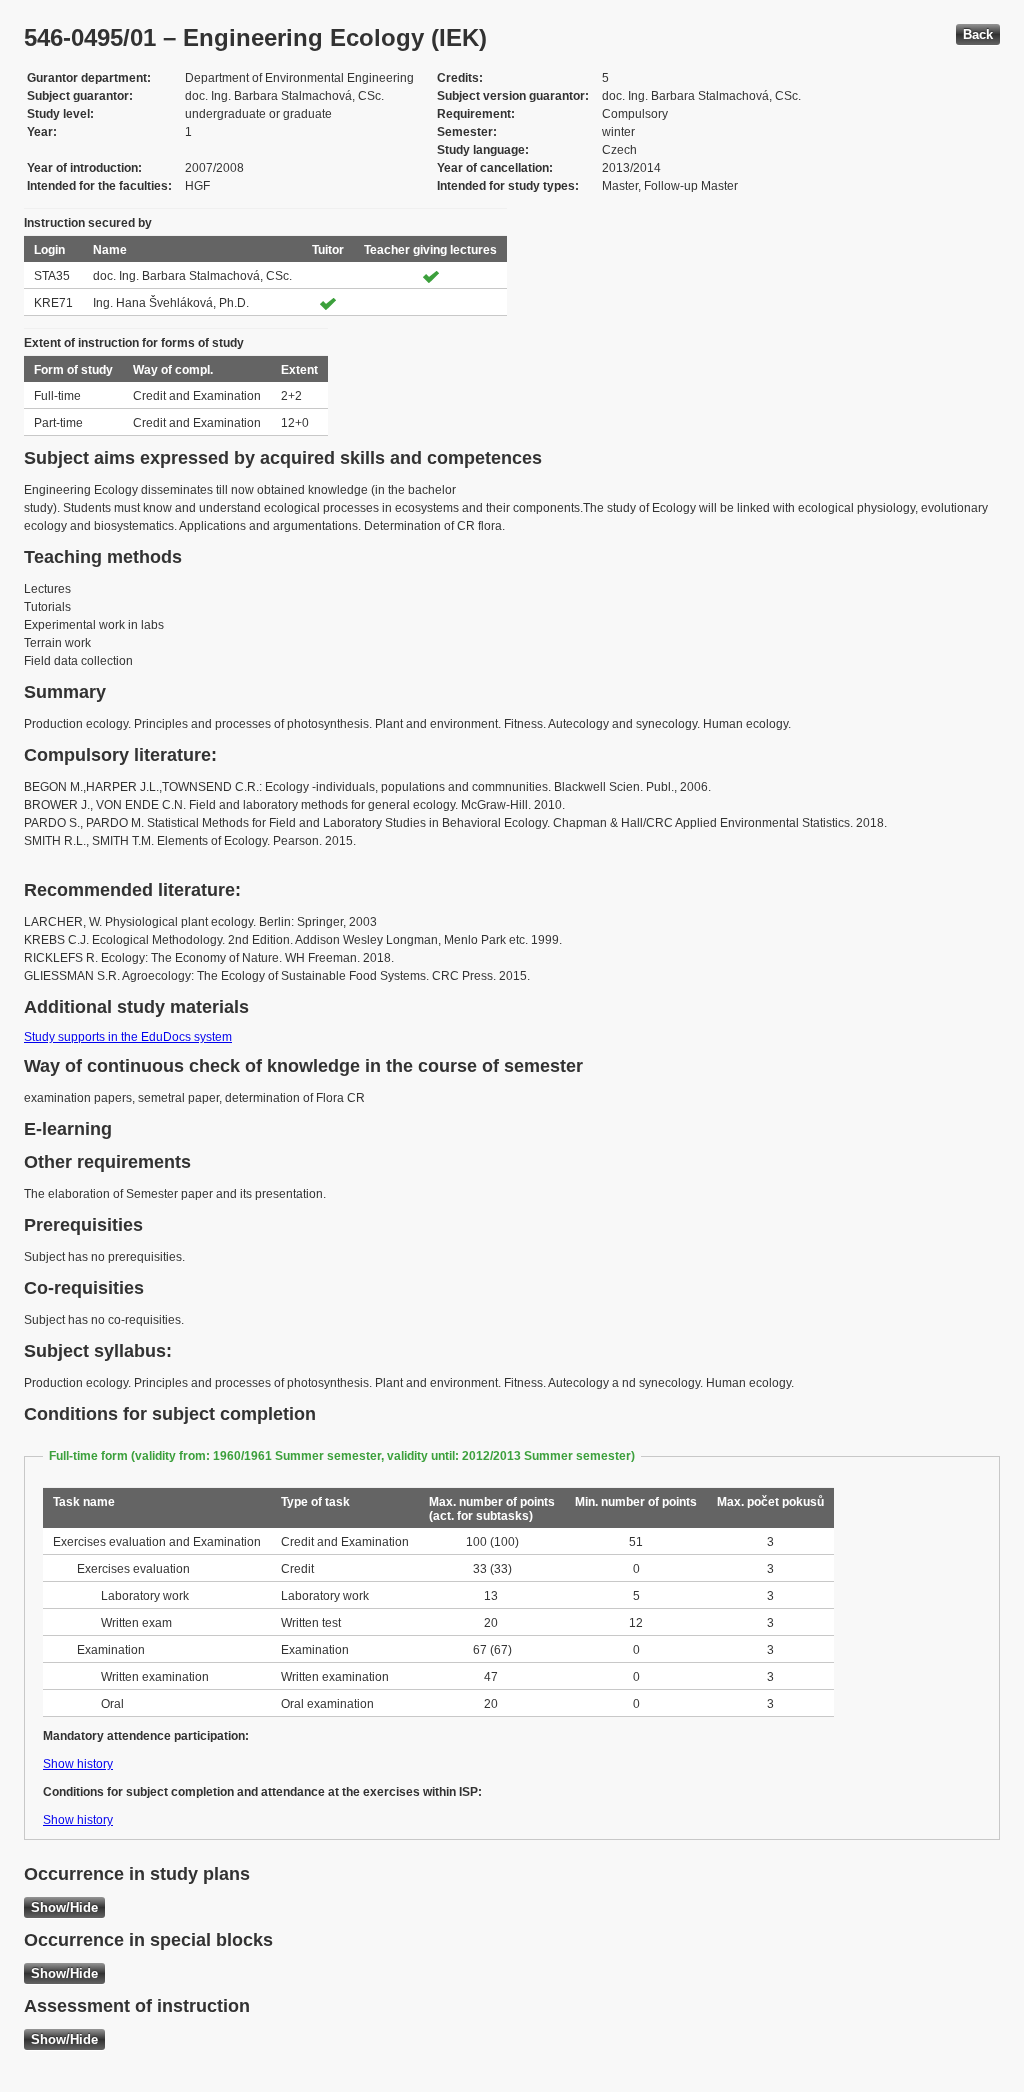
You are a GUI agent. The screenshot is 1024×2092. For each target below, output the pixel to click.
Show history (78, 1764)
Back (978, 34)
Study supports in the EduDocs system (128, 1037)
